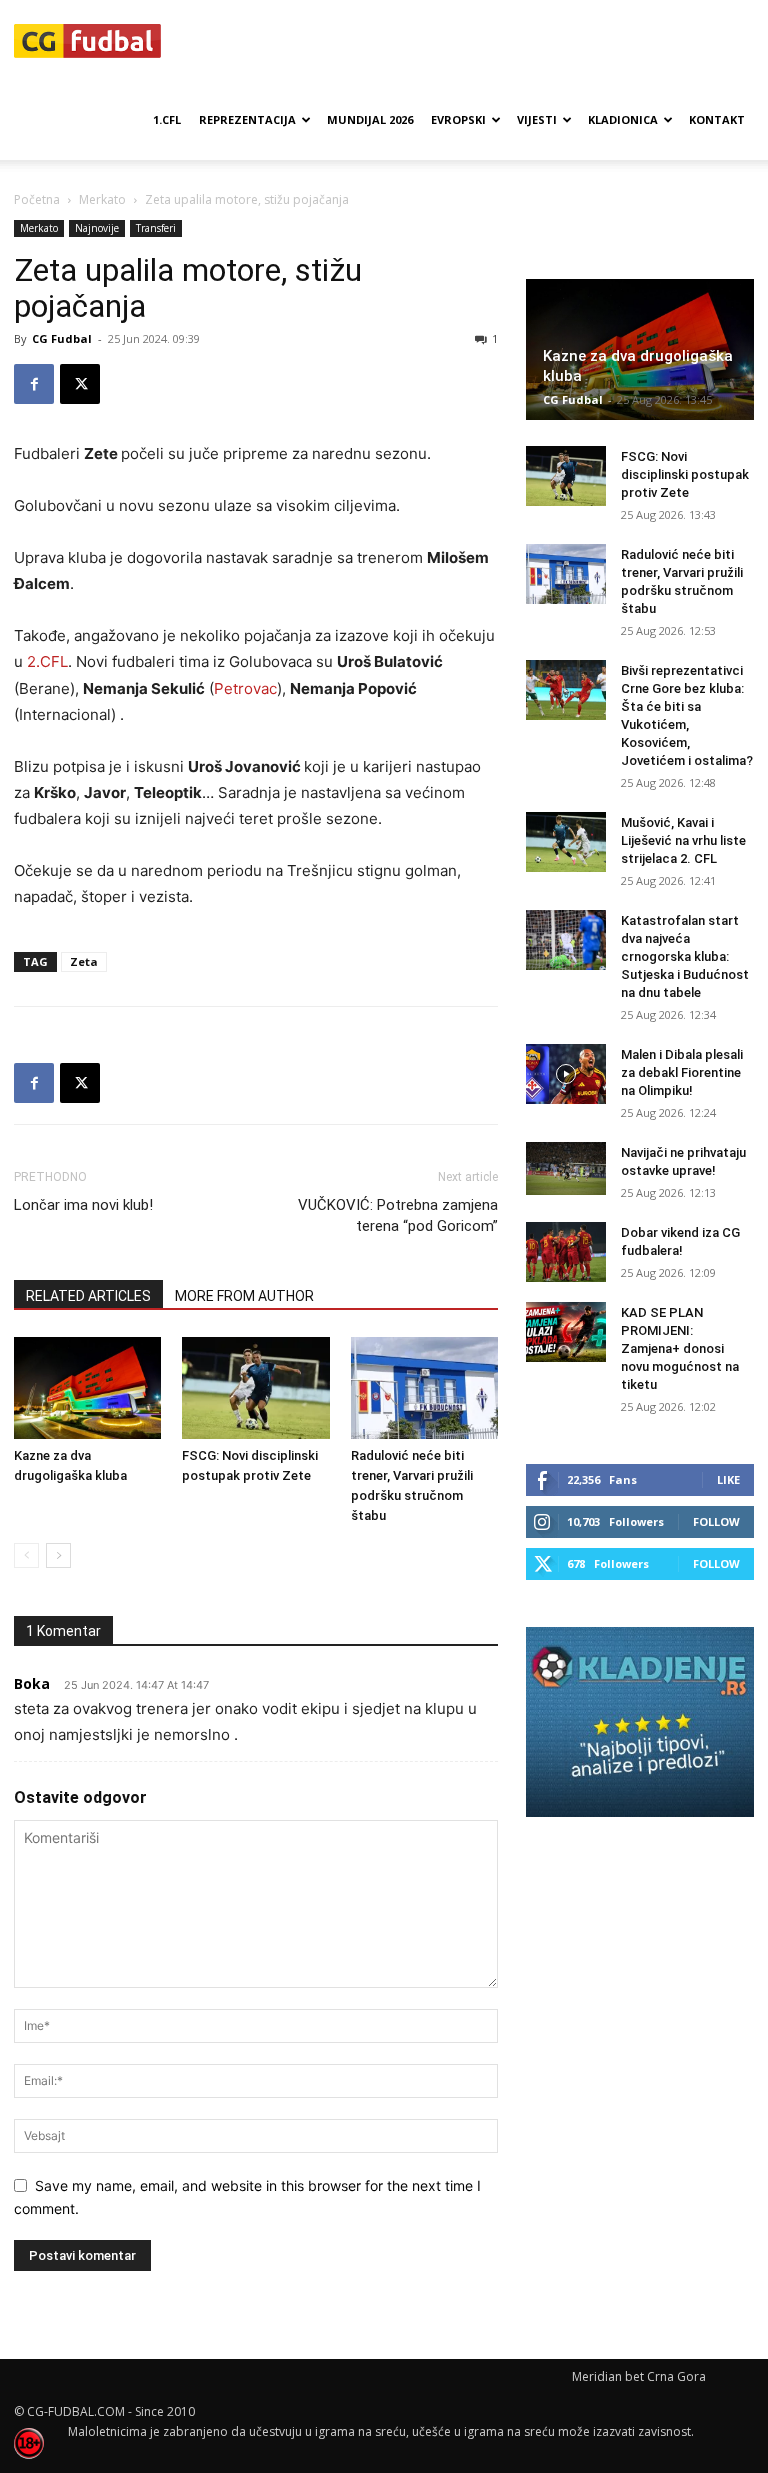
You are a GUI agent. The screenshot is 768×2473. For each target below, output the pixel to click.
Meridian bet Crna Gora (639, 2376)
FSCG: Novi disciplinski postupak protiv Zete (685, 474)
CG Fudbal (62, 338)
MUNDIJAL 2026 (370, 119)
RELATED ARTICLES (88, 1296)
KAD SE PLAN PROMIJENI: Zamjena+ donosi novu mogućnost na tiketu (680, 1348)
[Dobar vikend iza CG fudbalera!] (566, 1252)
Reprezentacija (247, 119)
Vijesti (537, 119)
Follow (716, 1521)
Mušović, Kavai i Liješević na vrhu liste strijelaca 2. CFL (683, 840)
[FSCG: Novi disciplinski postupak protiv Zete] (255, 1387)
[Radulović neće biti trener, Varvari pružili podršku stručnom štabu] (424, 1387)
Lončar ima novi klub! (83, 1205)
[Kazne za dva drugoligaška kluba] (87, 1387)
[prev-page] (26, 1555)
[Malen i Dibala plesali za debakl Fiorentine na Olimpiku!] (566, 1074)
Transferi (156, 228)
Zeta (84, 961)
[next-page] (58, 1555)
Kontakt (717, 119)
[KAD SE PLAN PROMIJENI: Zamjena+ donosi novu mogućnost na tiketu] (566, 1332)
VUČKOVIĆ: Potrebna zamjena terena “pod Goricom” (398, 1215)
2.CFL (47, 661)
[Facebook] (34, 384)
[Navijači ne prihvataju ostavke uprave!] (566, 1168)
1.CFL (167, 119)
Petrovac (245, 688)
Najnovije (97, 228)
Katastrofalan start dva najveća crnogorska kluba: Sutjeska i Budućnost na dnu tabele (685, 956)
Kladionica (623, 119)
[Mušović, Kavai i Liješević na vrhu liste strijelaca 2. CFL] (566, 842)
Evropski (458, 119)
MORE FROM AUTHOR (244, 1296)
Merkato (102, 199)
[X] (80, 384)
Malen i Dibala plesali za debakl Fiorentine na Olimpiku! (682, 1072)
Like (728, 1479)
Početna (37, 199)
